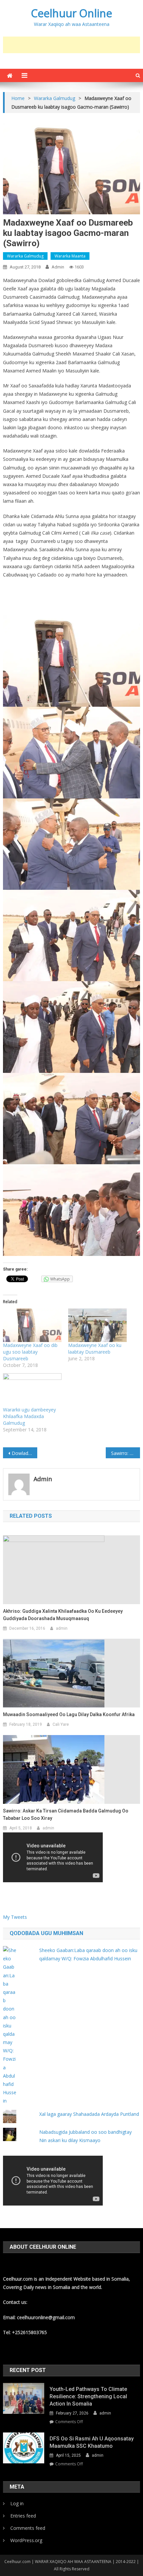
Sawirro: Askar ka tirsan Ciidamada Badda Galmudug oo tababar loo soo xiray (66, 1814)
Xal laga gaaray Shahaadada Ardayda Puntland (89, 2114)
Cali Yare (61, 1724)
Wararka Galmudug (25, 256)
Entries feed (23, 2516)
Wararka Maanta (70, 256)
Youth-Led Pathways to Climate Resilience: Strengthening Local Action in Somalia (88, 2396)
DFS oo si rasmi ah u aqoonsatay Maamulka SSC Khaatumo (92, 2442)
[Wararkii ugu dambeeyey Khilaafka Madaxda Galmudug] (32, 1390)
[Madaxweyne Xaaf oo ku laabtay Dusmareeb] (97, 1325)
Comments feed (28, 2528)
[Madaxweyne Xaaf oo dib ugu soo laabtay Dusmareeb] (32, 1325)
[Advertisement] (73, 45)
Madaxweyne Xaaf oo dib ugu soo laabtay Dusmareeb (30, 1352)
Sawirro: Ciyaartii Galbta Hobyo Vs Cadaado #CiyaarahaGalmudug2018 (126, 1453)
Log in (17, 2503)
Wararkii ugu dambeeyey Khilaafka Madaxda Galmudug (29, 1416)
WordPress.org (26, 2540)
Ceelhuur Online (71, 13)
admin (58, 267)
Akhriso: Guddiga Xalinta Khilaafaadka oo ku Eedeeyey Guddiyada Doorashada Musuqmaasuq (63, 1615)
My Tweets (15, 1917)
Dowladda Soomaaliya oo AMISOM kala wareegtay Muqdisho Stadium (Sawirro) (24, 1453)
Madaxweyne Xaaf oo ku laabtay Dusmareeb (95, 1348)
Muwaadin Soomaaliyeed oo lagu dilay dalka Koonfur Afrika (69, 1714)
